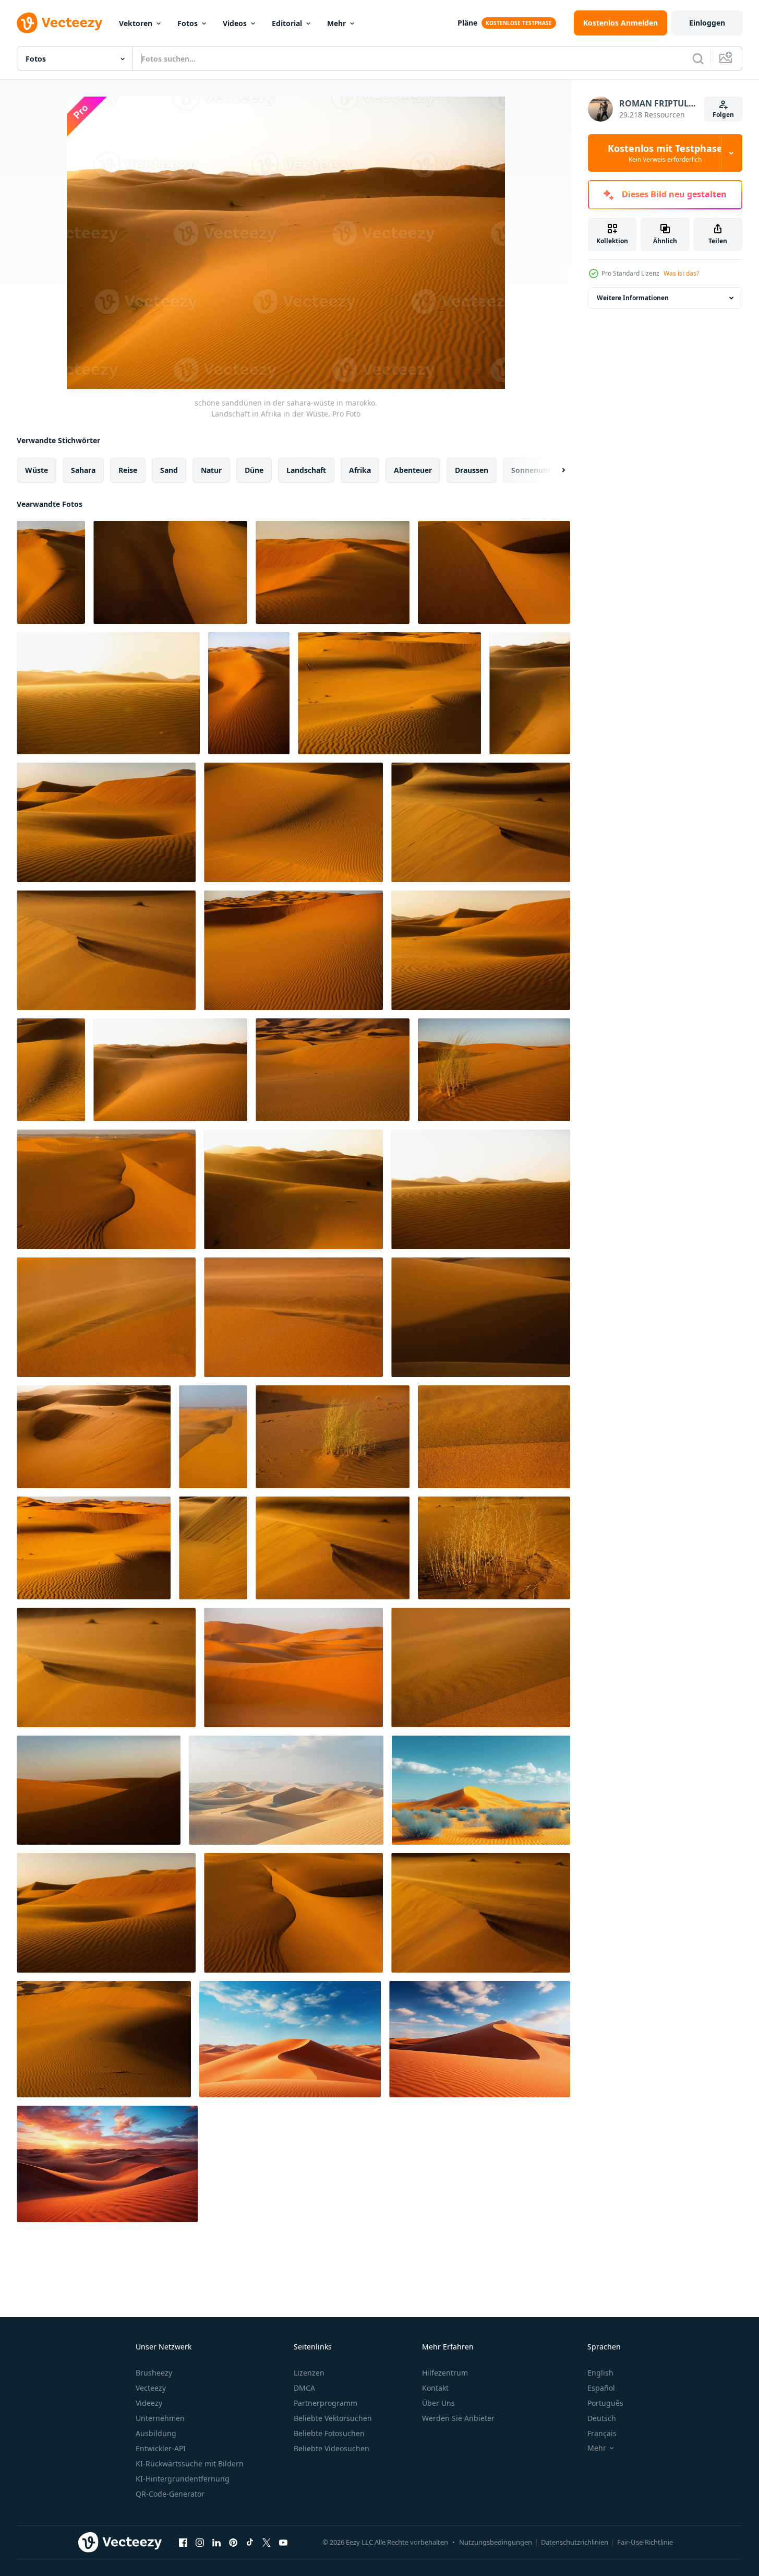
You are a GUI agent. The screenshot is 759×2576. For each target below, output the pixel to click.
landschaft (306, 470)
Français (602, 2433)
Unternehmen (160, 2418)
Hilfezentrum (445, 2373)
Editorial (287, 23)
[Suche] (698, 58)
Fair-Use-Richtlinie (645, 2542)
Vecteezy (151, 2388)
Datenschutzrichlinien (575, 2542)
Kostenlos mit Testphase (665, 153)
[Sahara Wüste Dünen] (286, 1790)
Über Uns (438, 2403)
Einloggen (707, 23)
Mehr (336, 23)
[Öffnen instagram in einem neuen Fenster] (200, 2542)
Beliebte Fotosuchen (329, 2433)
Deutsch (602, 2418)
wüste (37, 470)
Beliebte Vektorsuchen (333, 2418)
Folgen (723, 115)
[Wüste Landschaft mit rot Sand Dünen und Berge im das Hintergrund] (481, 1790)
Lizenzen (309, 2373)
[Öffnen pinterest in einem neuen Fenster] (233, 2542)
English (600, 2373)
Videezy (149, 2403)
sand (169, 470)
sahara (83, 470)
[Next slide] (555, 470)
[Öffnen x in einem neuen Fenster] (267, 2542)
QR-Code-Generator (170, 2494)
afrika (360, 470)
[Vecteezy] (59, 23)
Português (605, 2403)
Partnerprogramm (326, 2403)
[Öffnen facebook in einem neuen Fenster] (183, 2542)
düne (254, 470)
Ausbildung (156, 2433)
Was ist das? (681, 273)
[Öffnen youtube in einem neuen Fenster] (283, 2542)
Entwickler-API (161, 2448)
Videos (235, 23)
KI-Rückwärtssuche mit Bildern (190, 2464)
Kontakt (435, 2388)
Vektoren (136, 23)
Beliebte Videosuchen (332, 2448)
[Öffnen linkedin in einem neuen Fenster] (216, 2542)
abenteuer (413, 470)
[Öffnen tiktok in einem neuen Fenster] (250, 2542)
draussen (472, 470)
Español (601, 2388)
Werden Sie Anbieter (458, 2418)
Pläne (467, 23)
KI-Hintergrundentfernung (183, 2479)
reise (128, 470)
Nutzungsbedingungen (496, 2542)
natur (211, 470)
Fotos (188, 23)
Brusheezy (154, 2373)
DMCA (304, 2388)
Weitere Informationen (633, 298)
